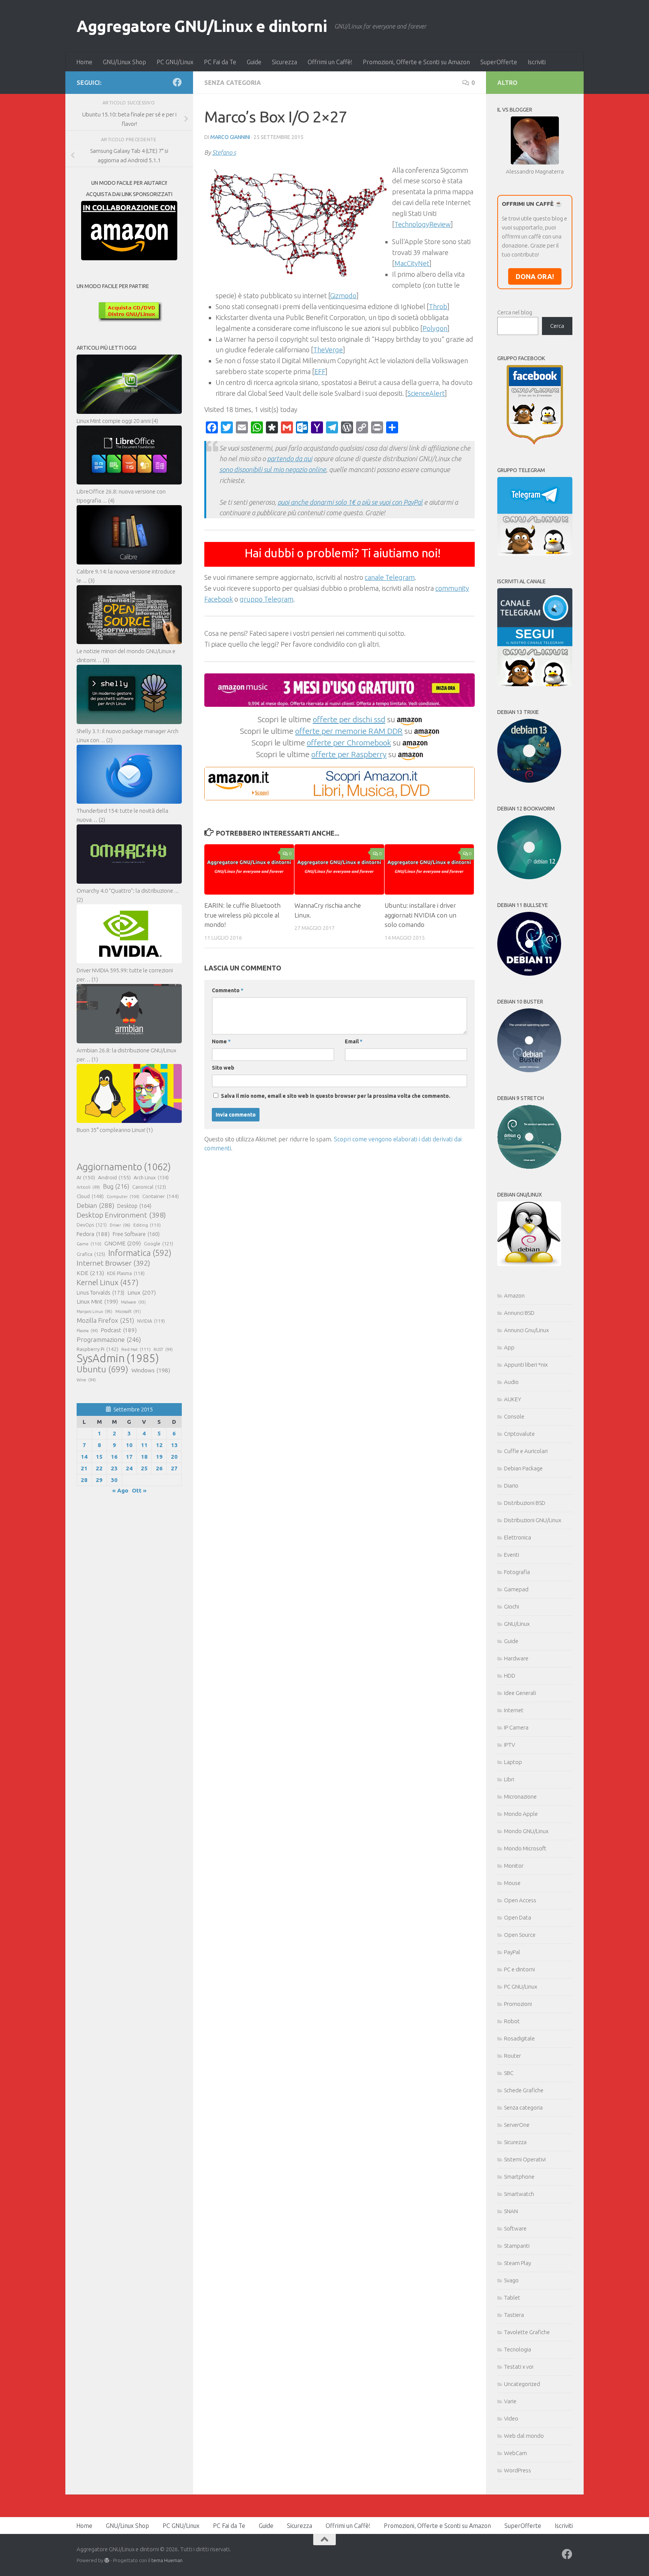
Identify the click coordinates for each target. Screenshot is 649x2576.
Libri (509, 1779)
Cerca (557, 326)
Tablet (512, 2298)
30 (114, 1480)
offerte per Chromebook (349, 742)
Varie (510, 2401)
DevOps (92, 1225)
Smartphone (519, 2177)
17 (129, 1457)
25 (144, 1468)
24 (129, 1468)
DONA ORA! (535, 276)
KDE (90, 1273)
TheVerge (328, 350)
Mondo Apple (521, 1814)
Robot (512, 2021)
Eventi (512, 1555)
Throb (438, 306)
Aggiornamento (124, 1167)
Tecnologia (518, 2349)
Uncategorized (522, 2384)
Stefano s (224, 152)
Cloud (90, 1196)
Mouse (512, 1883)
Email (354, 1041)
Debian (95, 1205)
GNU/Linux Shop (125, 62)
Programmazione (109, 1339)
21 (84, 1468)
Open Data (518, 1917)
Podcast (119, 1330)
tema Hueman (167, 2560)
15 (99, 1457)
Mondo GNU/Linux (526, 1831)
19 (159, 1457)
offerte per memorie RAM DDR (349, 731)
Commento (228, 990)
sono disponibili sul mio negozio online (273, 469)
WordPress (518, 2470)
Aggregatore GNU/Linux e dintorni (202, 26)
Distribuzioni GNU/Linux (533, 1520)
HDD (510, 1676)
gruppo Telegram (266, 599)
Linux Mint (97, 1302)
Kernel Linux (108, 1282)
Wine (86, 1380)
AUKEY (513, 1399)
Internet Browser (113, 1263)
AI (86, 1177)
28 (84, 1480)
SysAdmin (118, 1358)
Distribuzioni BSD (525, 1503)
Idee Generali (520, 1693)
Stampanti (517, 2246)
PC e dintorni (519, 1969)
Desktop (134, 1206)
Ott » (139, 1490)
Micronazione (520, 1797)
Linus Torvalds (100, 1293)
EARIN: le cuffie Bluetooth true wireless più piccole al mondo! (242, 915)
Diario (511, 1486)
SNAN (511, 2211)
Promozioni (518, 2004)
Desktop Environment (121, 1215)
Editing (147, 1225)
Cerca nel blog (515, 312)
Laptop (513, 1762)
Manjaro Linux (94, 1311)
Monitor (514, 1866)
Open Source (520, 1935)
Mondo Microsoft (525, 1848)
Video (511, 2418)
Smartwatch (519, 2194)
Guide (254, 62)
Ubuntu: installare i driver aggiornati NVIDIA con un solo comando (420, 915)
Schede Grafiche (524, 2090)
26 (159, 1468)
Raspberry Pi (97, 1349)
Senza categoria (233, 83)
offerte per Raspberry (349, 754)
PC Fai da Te (220, 62)
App (509, 1347)
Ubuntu (103, 1369)
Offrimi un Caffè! (330, 62)
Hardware (516, 1658)
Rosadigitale (519, 2038)
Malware (133, 1302)
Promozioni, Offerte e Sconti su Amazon (416, 62)
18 (144, 1457)
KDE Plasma (126, 1273)
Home (84, 62)
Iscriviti (537, 62)
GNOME (123, 1243)
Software (515, 2228)
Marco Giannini (230, 137)
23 (114, 1468)
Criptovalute (519, 1434)
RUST (163, 1349)
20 (174, 1457)
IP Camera (516, 1727)
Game (89, 1244)
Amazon (514, 1296)
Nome (221, 1041)
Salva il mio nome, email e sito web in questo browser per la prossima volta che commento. (336, 1096)
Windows (151, 1370)
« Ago (120, 1490)
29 (99, 1480)
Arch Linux (151, 1177)
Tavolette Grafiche (527, 2332)
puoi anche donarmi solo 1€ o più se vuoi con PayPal (350, 502)
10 (129, 1445)
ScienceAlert (426, 393)
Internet (514, 1710)
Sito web (223, 1068)
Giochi (512, 1606)
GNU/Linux (517, 1624)
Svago (511, 2280)
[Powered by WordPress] (107, 2560)
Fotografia (517, 1572)
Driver (120, 1225)
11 (144, 1445)
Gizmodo (343, 296)
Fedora (93, 1234)
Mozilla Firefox (105, 1320)
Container (161, 1196)
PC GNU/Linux (175, 62)
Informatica (140, 1253)
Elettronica (518, 1537)
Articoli (88, 1187)
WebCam (515, 2453)
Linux (142, 1292)
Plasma (87, 1331)
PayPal (512, 1952)
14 (84, 1457)
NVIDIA (151, 1321)
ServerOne (517, 2125)
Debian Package (523, 1468)
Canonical (149, 1187)
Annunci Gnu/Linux (526, 1330)
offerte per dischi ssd (349, 719)
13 (174, 1445)
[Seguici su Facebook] (177, 82)
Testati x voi (519, 2367)
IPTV (509, 1745)
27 (174, 1468)
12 (159, 1445)
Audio (511, 1382)
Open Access (520, 1900)
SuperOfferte (499, 62)
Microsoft (128, 1311)
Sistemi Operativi (525, 2159)
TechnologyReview (423, 224)
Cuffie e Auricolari (526, 1451)
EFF (320, 371)
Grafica (91, 1254)
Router (512, 2056)
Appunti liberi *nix (526, 1365)
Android (114, 1177)
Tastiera (514, 2315)
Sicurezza (285, 62)
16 (114, 1457)
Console (514, 1416)
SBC (509, 2073)
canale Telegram (390, 577)
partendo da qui (290, 459)
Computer (123, 1196)
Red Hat (136, 1349)
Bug (116, 1186)
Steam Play (518, 2263)
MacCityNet (412, 263)
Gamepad (516, 1589)
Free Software (136, 1234)
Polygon (435, 328)
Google (158, 1243)
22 (99, 1468)
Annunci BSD (519, 1313)
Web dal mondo (524, 2436)
